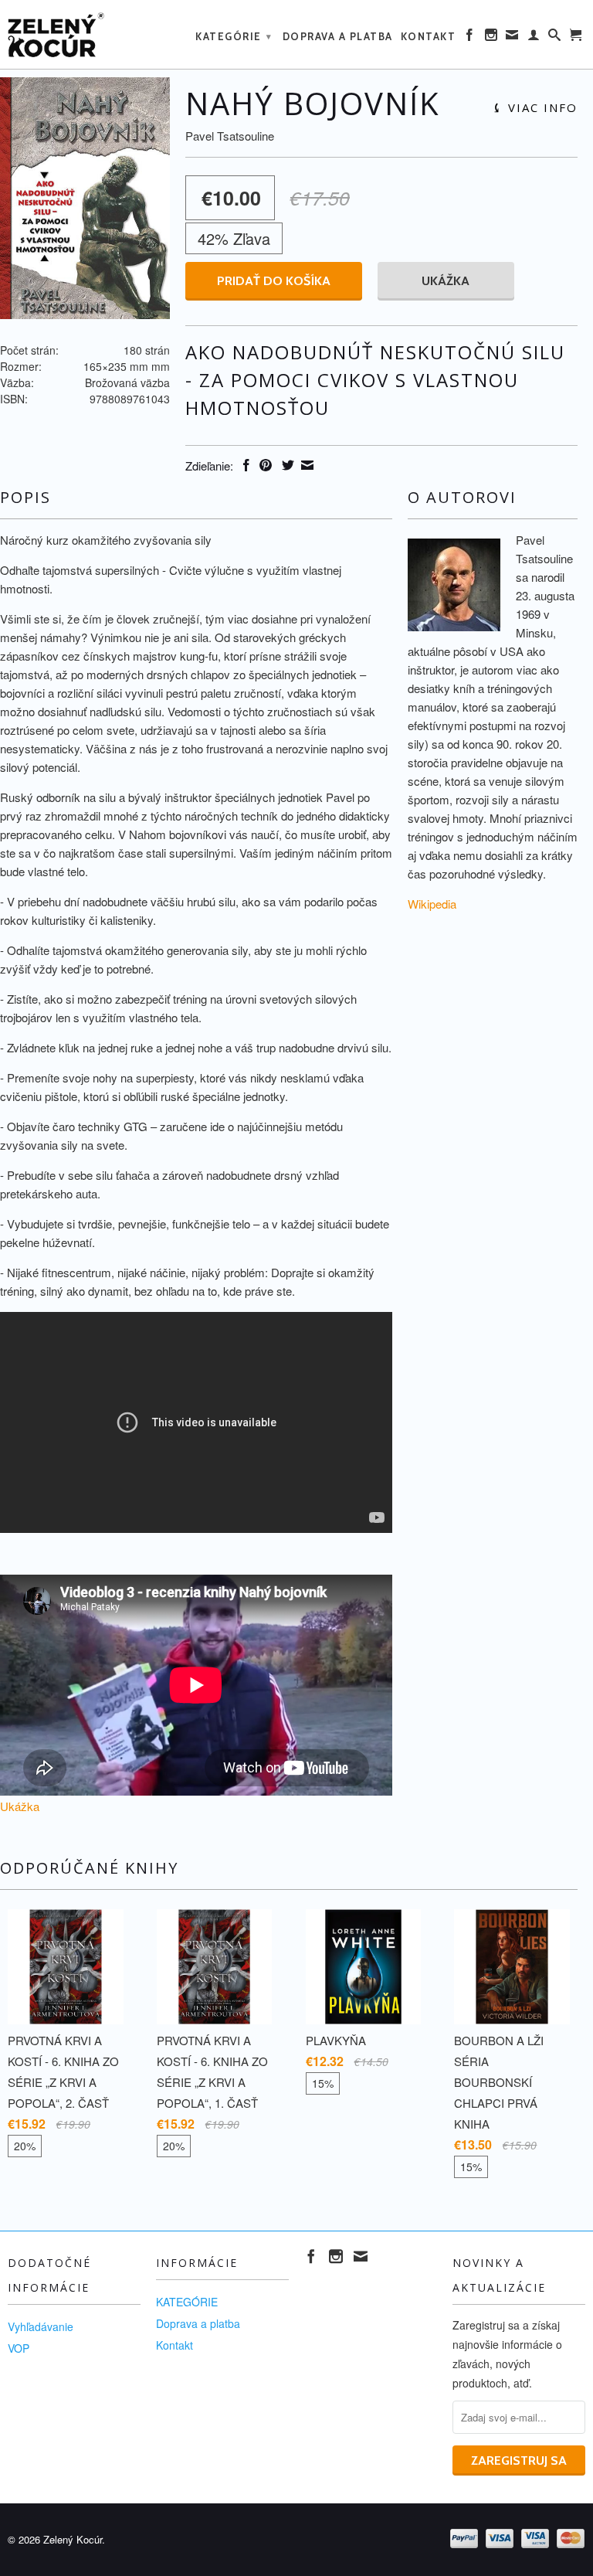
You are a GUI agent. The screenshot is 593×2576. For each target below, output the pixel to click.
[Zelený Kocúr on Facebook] (470, 38)
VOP (19, 2348)
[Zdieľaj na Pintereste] (264, 465)
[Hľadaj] (555, 38)
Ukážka (446, 281)
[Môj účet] (534, 38)
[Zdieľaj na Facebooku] (244, 465)
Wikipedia (432, 904)
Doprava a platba (338, 36)
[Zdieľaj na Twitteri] (286, 465)
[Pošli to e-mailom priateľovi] (305, 465)
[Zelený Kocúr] (74, 34)
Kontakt (429, 36)
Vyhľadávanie (41, 2326)
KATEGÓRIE (234, 36)
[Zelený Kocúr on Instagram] (492, 38)
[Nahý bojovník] (85, 198)
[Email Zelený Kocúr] (513, 38)
